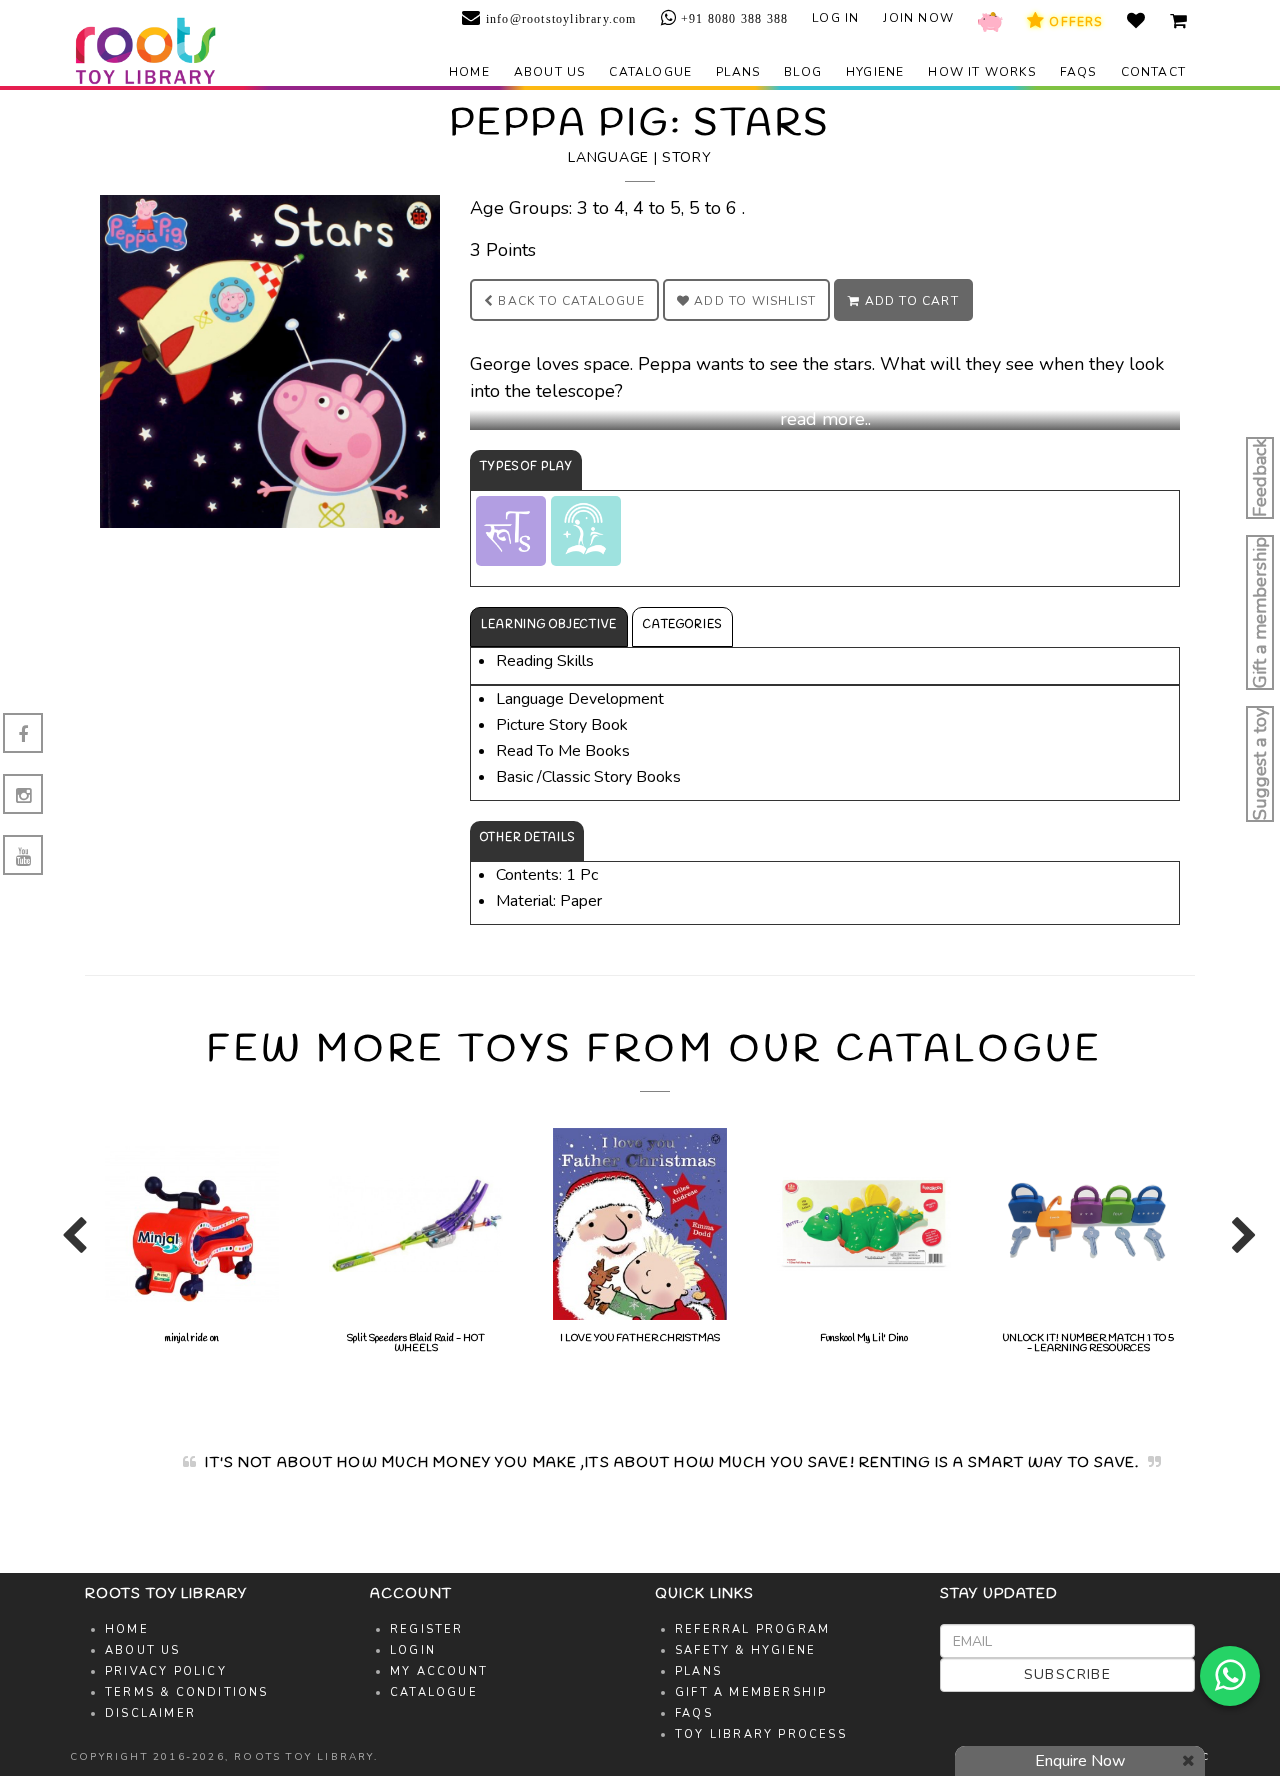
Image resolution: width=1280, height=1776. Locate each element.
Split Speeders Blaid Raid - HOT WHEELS (405, 1343)
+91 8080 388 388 (732, 19)
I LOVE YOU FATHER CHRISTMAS (629, 1338)
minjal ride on (181, 1338)
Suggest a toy (1260, 764)
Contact (1153, 72)
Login (413, 1650)
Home (469, 72)
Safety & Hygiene (745, 1650)
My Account (439, 1671)
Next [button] (1240, 1244)
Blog (803, 72)
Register (427, 1629)
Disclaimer (150, 1713)
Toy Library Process (761, 1734)
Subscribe (1068, 1674)
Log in (835, 18)
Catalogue (650, 72)
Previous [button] (70, 1244)
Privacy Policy (166, 1671)
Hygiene (875, 72)
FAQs (1078, 72)
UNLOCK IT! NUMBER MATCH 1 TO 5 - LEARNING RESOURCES (1077, 1343)
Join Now (918, 18)
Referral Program (752, 1629)
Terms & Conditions (187, 1692)
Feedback (1260, 478)
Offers (1073, 22)
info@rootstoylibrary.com (559, 19)
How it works (981, 72)
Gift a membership (1260, 612)
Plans (738, 72)
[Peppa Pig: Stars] (270, 360)
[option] (181, 1234)
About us (550, 72)
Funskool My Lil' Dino (853, 1338)
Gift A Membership (751, 1692)
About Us (143, 1650)
